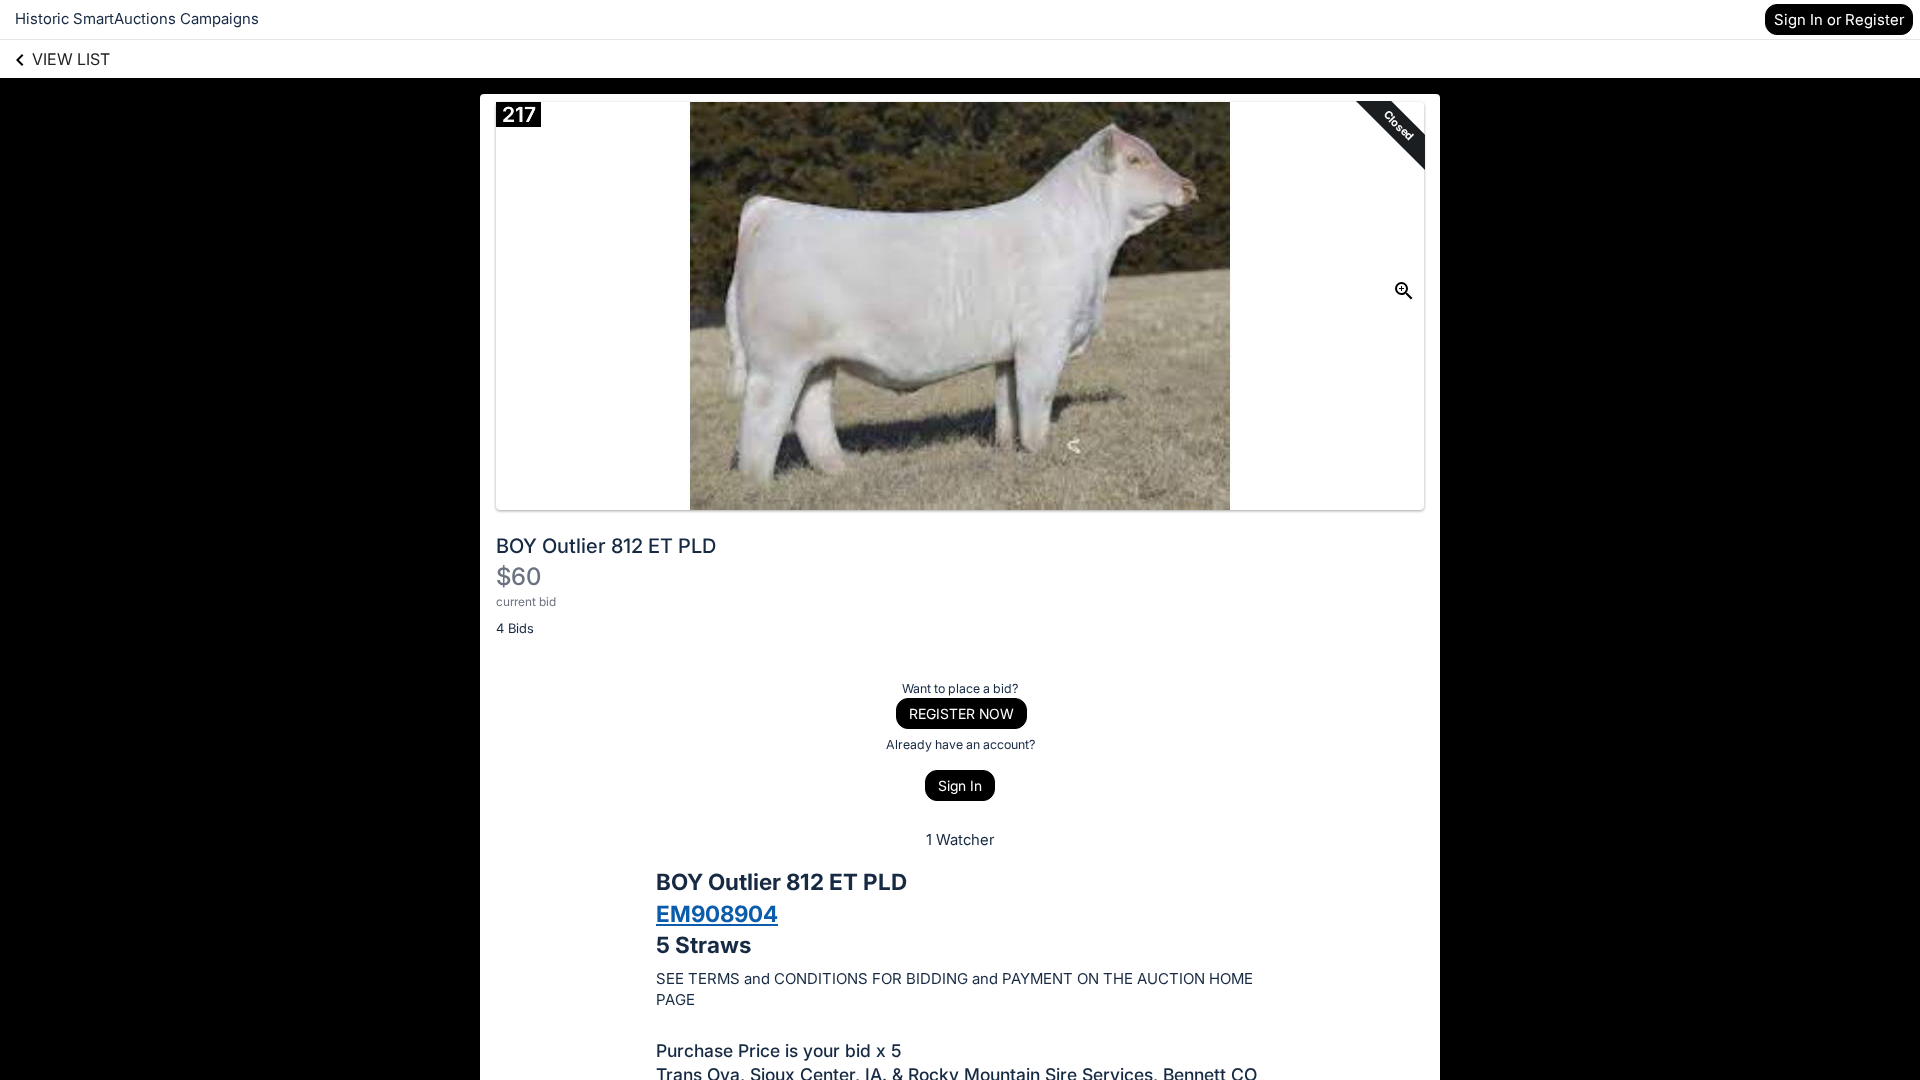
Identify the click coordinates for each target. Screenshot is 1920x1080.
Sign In (960, 785)
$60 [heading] (518, 576)
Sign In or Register (1839, 19)
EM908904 (717, 913)
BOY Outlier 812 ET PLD (606, 546)
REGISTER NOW (961, 713)
